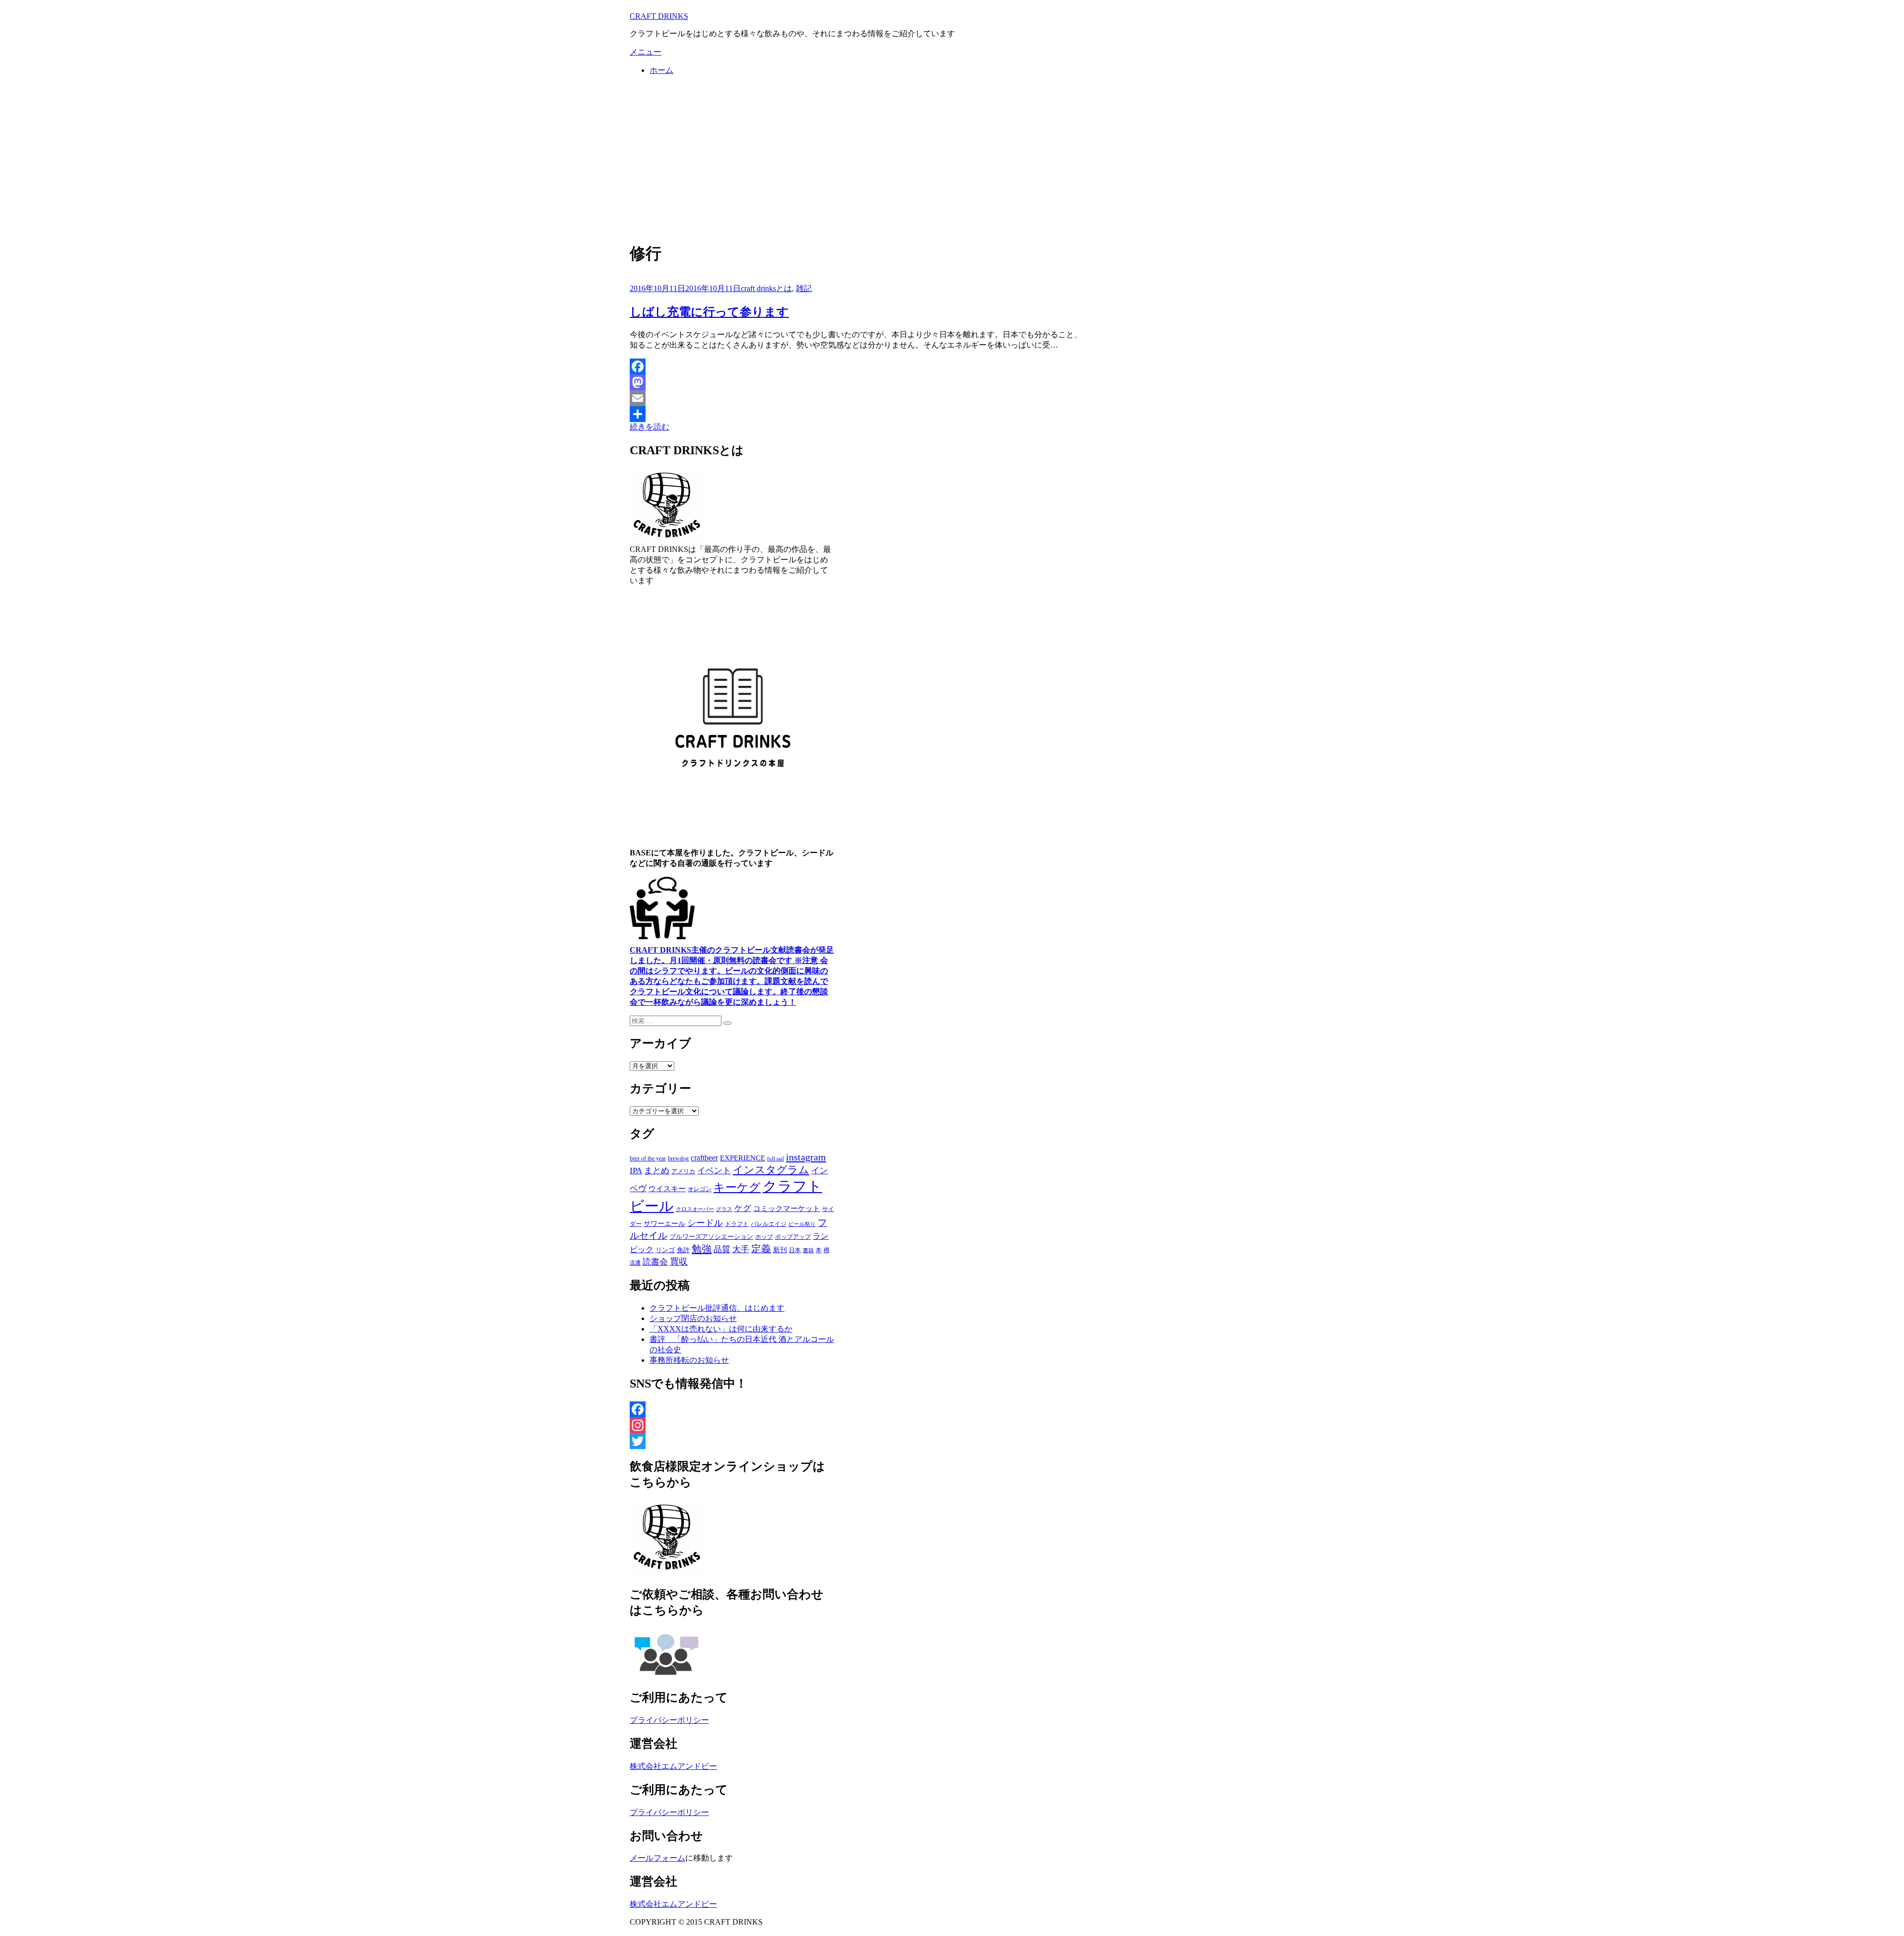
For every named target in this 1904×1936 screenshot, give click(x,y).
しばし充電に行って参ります (709, 312)
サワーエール (664, 1224)
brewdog (678, 1158)
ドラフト (737, 1224)
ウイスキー (667, 1189)
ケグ (743, 1208)
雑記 (804, 288)
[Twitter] (733, 1441)
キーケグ (737, 1187)
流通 (635, 1263)
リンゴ (665, 1250)
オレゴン (700, 1189)
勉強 (702, 1249)
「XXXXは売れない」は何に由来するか (721, 1329)
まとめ (657, 1171)
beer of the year (648, 1158)
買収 (679, 1262)
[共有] (856, 414)
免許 (683, 1250)
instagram (806, 1157)
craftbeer (704, 1158)
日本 (795, 1250)
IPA (636, 1171)
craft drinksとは (766, 288)
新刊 (780, 1250)
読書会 (655, 1262)
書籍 (808, 1250)
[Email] (856, 398)
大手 (741, 1249)
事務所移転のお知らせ (689, 1360)
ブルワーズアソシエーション (711, 1237)
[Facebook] (856, 366)
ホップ (764, 1237)
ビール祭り (802, 1224)
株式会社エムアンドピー (673, 1766)
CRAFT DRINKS (659, 16)
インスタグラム (771, 1170)
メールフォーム (657, 1858)
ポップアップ (793, 1237)
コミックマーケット (787, 1209)
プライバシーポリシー (669, 1720)
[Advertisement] (952, 158)
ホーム (661, 70)
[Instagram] (733, 1425)
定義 (761, 1249)
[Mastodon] (856, 382)
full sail (775, 1158)
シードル (705, 1223)
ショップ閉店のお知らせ (693, 1318)
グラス (724, 1209)
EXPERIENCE (743, 1158)
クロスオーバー (695, 1209)
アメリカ (683, 1171)
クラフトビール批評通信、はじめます (717, 1308)
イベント (714, 1171)
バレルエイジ (769, 1224)
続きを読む (650, 427)
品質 (722, 1249)
